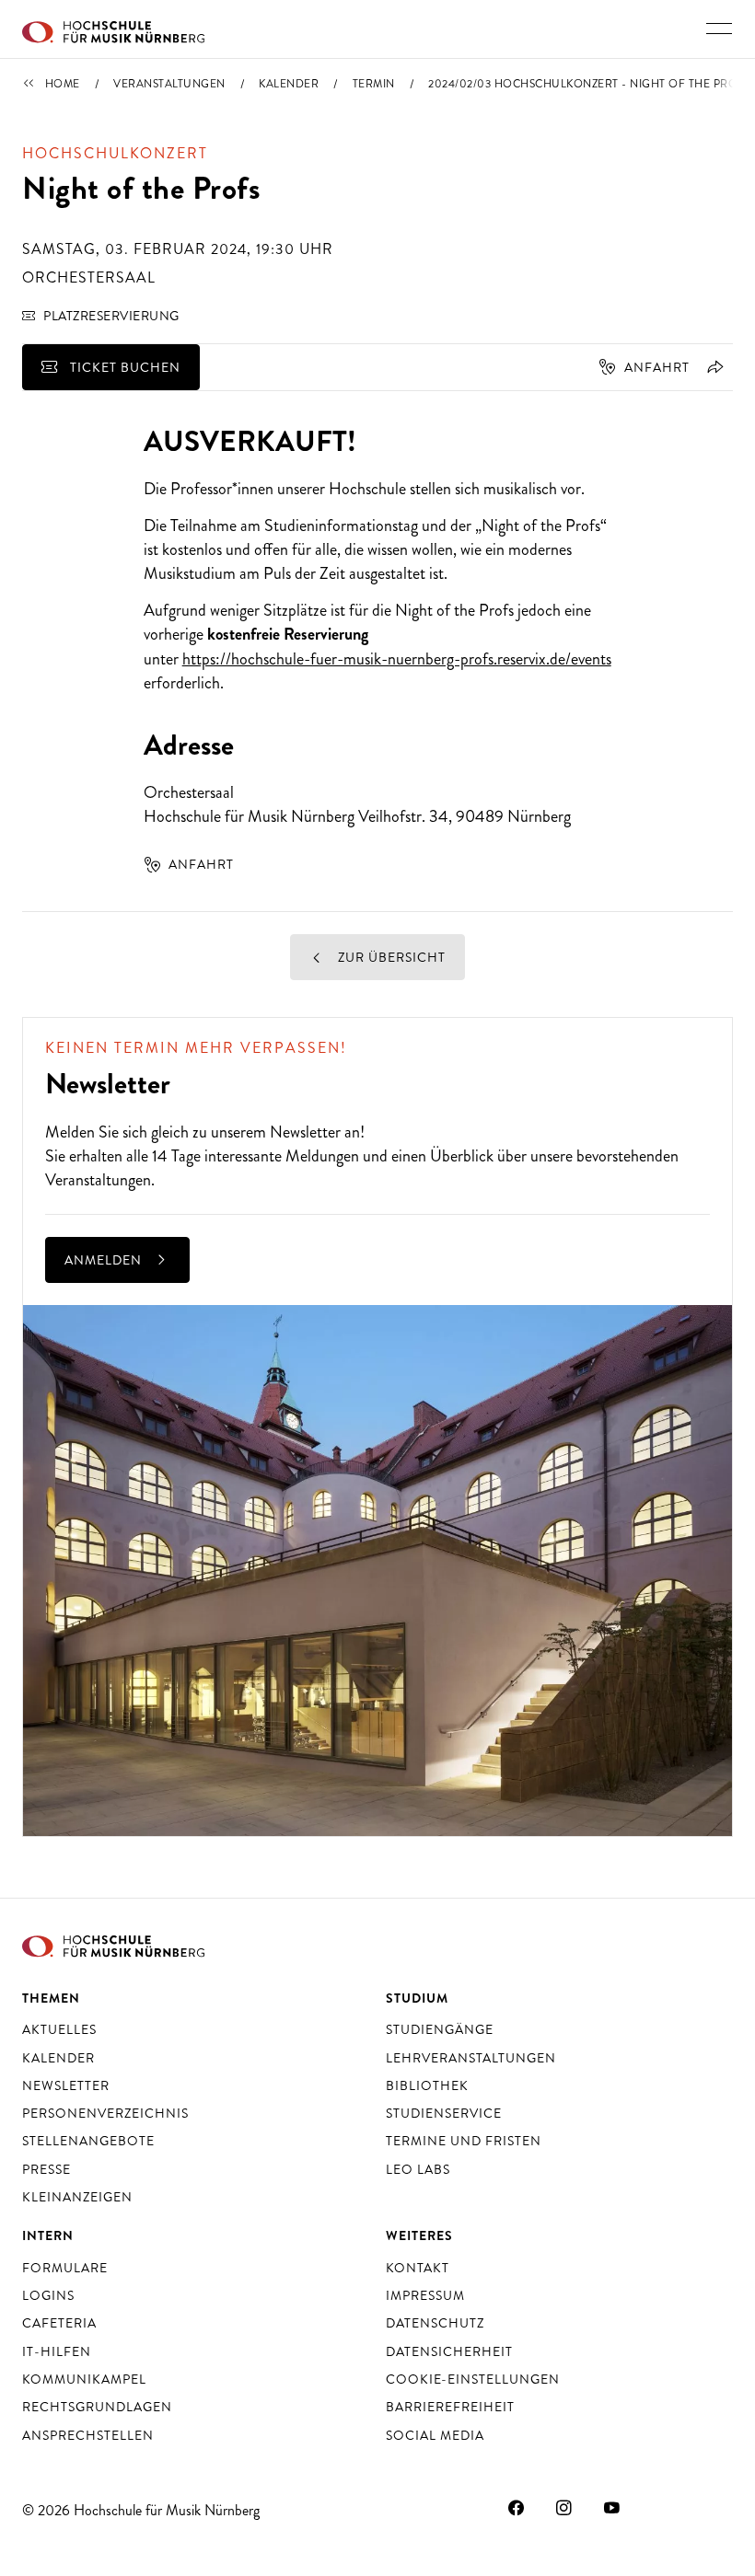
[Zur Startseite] (113, 29)
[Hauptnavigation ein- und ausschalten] (719, 29)
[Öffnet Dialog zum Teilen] (712, 367)
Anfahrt (657, 367)
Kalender (289, 84)
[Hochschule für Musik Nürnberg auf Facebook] (517, 2508)
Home (63, 84)
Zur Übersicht (390, 957)
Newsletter (305, 1132)
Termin (374, 84)
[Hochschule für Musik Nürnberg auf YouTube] (612, 2508)
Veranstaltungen (169, 84)
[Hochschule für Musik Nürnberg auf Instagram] (564, 2508)
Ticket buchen (123, 367)
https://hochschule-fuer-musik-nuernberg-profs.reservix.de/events (397, 659)
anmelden (105, 1260)
